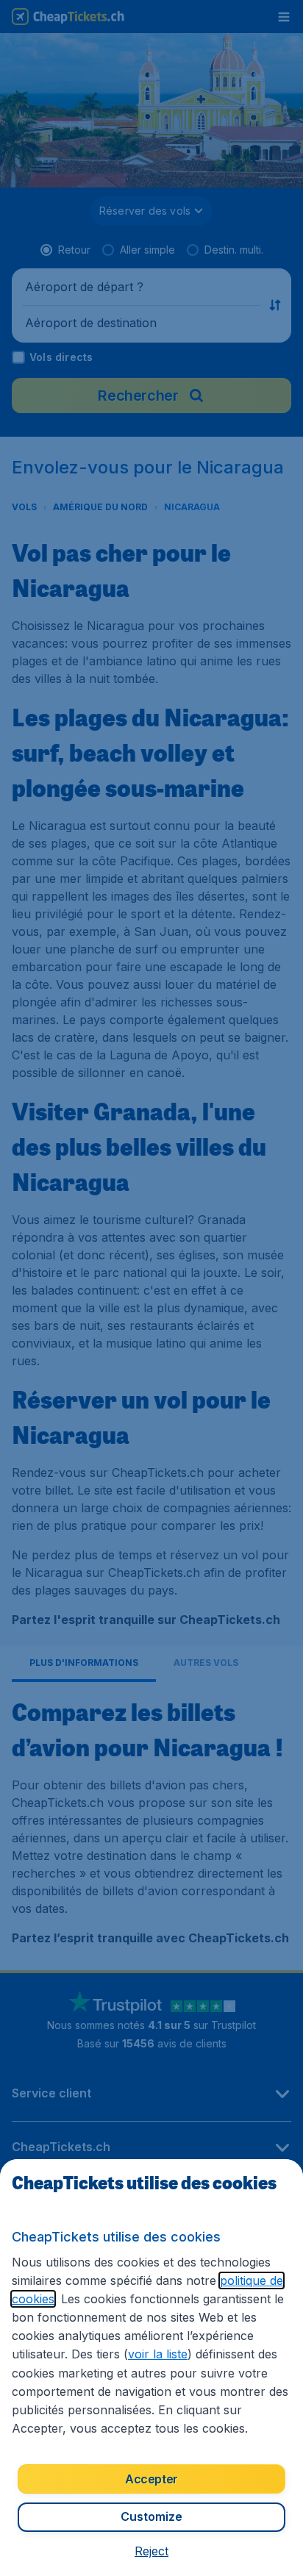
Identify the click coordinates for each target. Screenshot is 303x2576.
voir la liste (158, 2354)
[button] (151, 2551)
